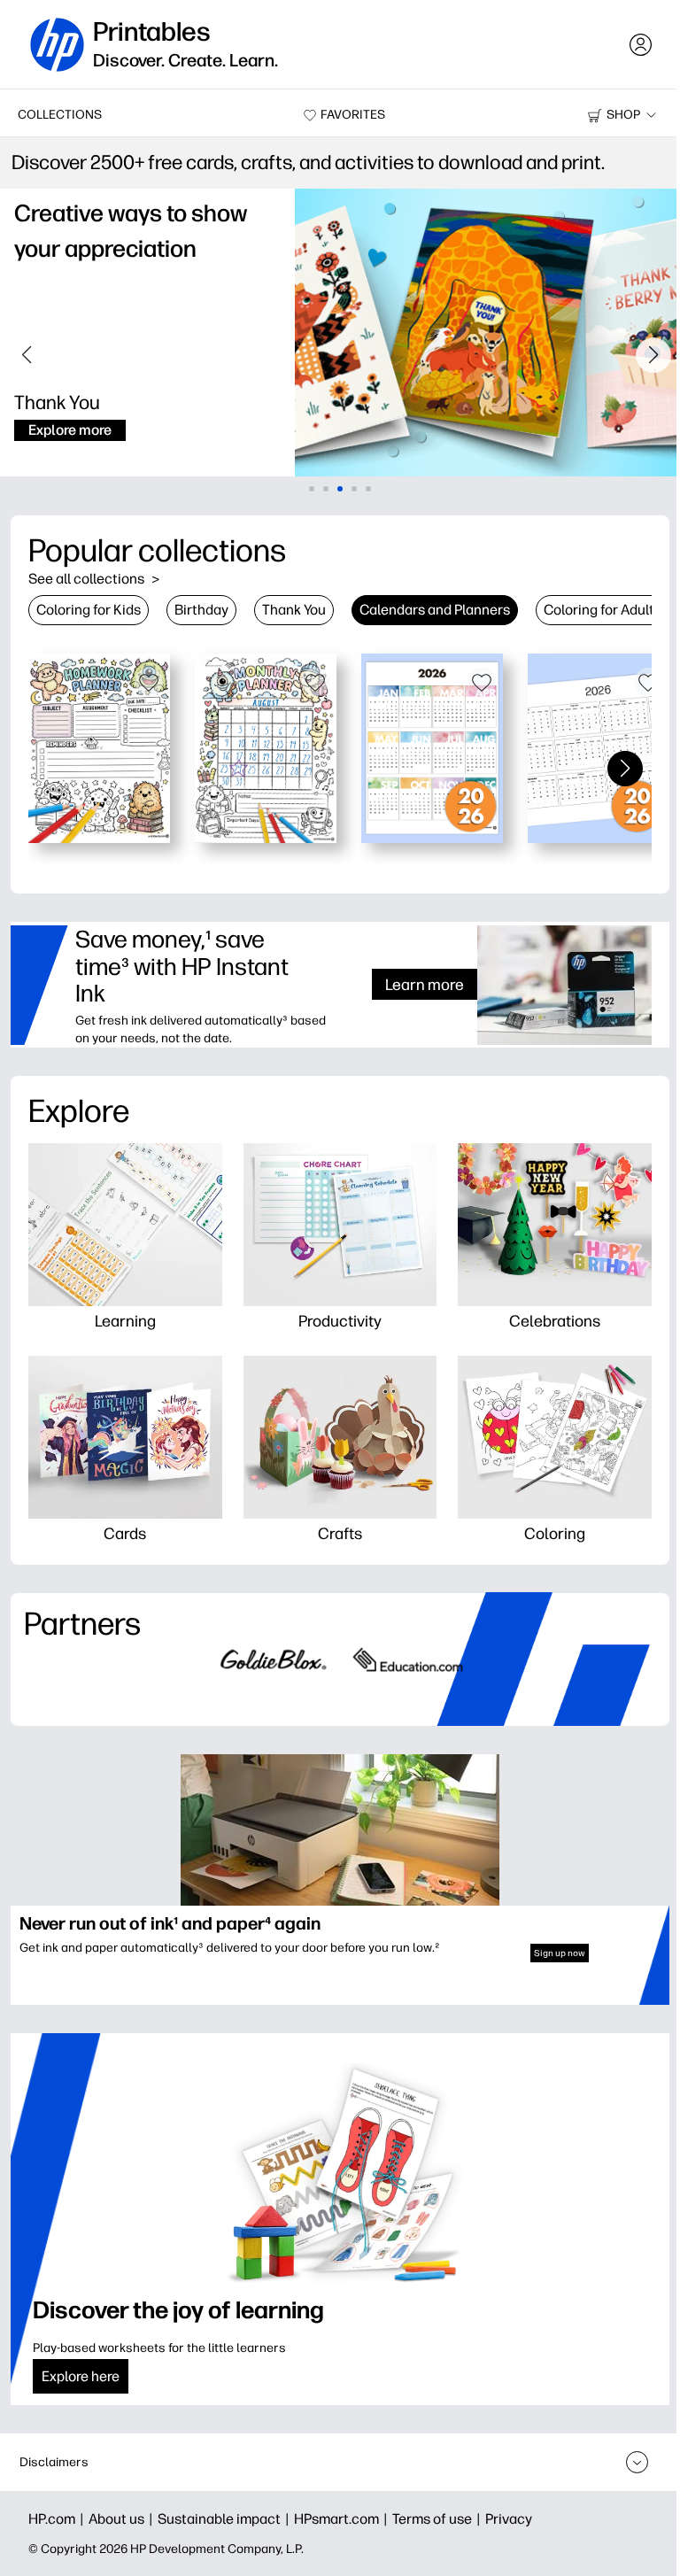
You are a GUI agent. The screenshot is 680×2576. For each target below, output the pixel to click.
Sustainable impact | (226, 2519)
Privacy (509, 2519)
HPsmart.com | (343, 2519)
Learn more (411, 984)
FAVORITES (346, 115)
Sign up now (547, 1946)
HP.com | (58, 2519)
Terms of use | (439, 2519)
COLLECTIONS (60, 115)
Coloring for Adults (603, 610)
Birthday (201, 610)
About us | (123, 2519)
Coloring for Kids (89, 610)
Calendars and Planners (435, 610)
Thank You (294, 610)
